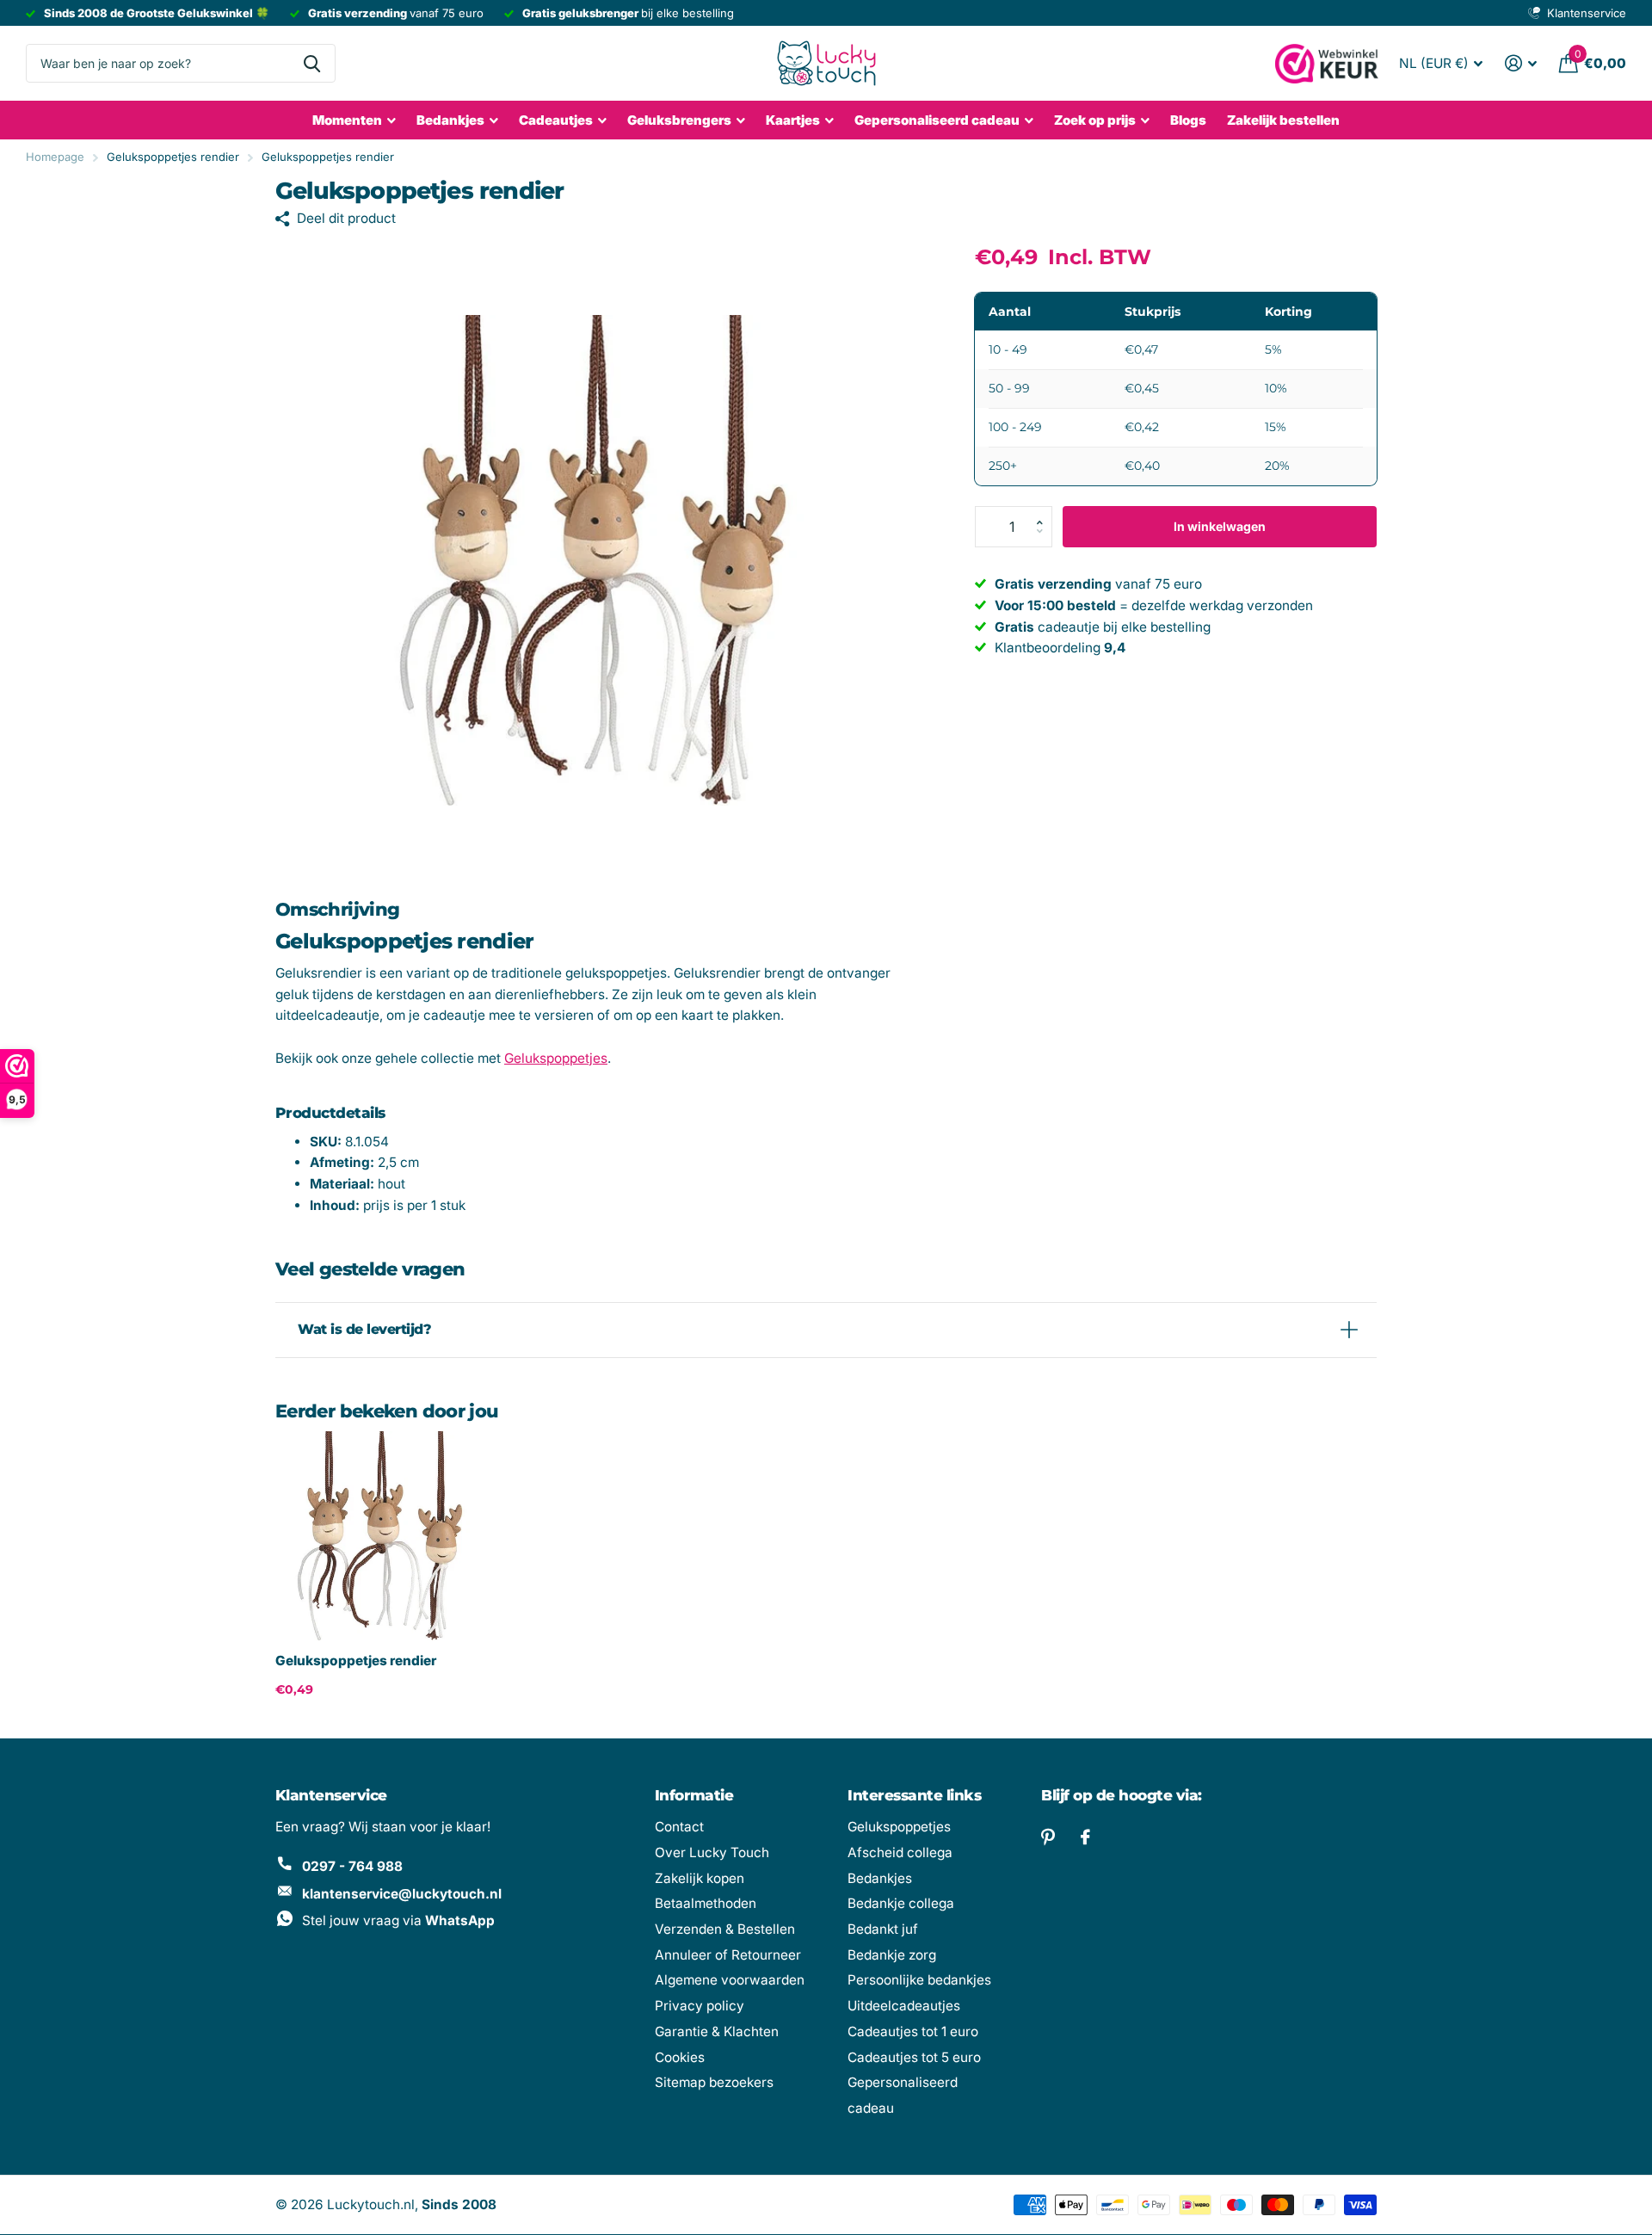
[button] (1045, 512)
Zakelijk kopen (700, 1878)
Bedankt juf (883, 1929)
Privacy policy (700, 2006)
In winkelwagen (1220, 526)
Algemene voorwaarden (730, 1980)
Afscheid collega (900, 1852)
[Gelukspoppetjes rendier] (380, 1536)
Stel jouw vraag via (398, 1920)
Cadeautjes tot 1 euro (913, 2031)
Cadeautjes (556, 120)
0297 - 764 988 (352, 1866)
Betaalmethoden (706, 1903)
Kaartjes (793, 120)
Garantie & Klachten (717, 2031)
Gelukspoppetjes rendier (356, 1661)
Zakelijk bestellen (1283, 120)
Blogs (1188, 120)
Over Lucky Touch (712, 1852)
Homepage (55, 157)
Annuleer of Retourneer (728, 1955)
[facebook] (1085, 1837)
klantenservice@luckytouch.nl (402, 1894)
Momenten (347, 120)
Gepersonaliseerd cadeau (937, 120)
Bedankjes (450, 120)
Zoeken (312, 63)
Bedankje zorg (892, 1955)
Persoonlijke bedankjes (919, 1980)
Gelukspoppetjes (556, 1058)
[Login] (1521, 63)
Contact (679, 1827)
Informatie (694, 1795)
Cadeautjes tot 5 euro (914, 2057)
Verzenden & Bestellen (725, 1929)
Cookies (680, 2057)
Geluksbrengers (679, 120)
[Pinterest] (1048, 1837)
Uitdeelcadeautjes (904, 2006)
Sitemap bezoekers (714, 2082)
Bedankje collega (901, 1903)
